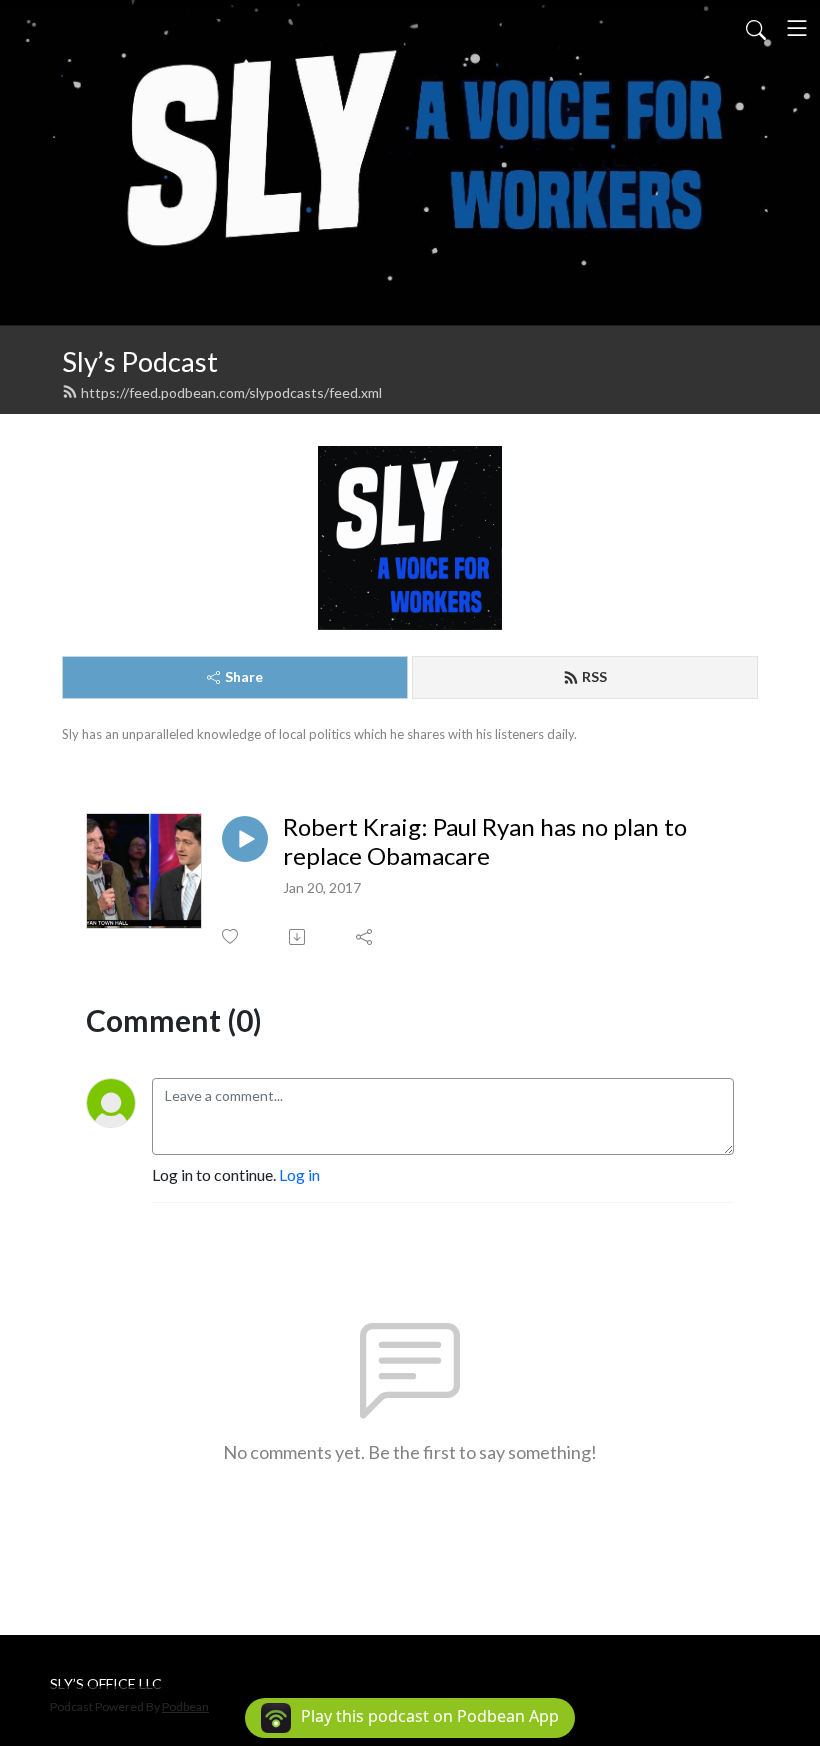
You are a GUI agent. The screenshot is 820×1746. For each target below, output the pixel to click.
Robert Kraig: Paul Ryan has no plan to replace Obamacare (485, 841)
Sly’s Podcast (140, 361)
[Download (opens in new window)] (298, 937)
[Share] (365, 937)
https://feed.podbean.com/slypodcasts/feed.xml (231, 392)
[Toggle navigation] (797, 28)
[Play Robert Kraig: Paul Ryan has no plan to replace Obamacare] (245, 839)
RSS (594, 676)
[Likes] (231, 936)
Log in (299, 1174)
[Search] (756, 28)
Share (244, 676)
